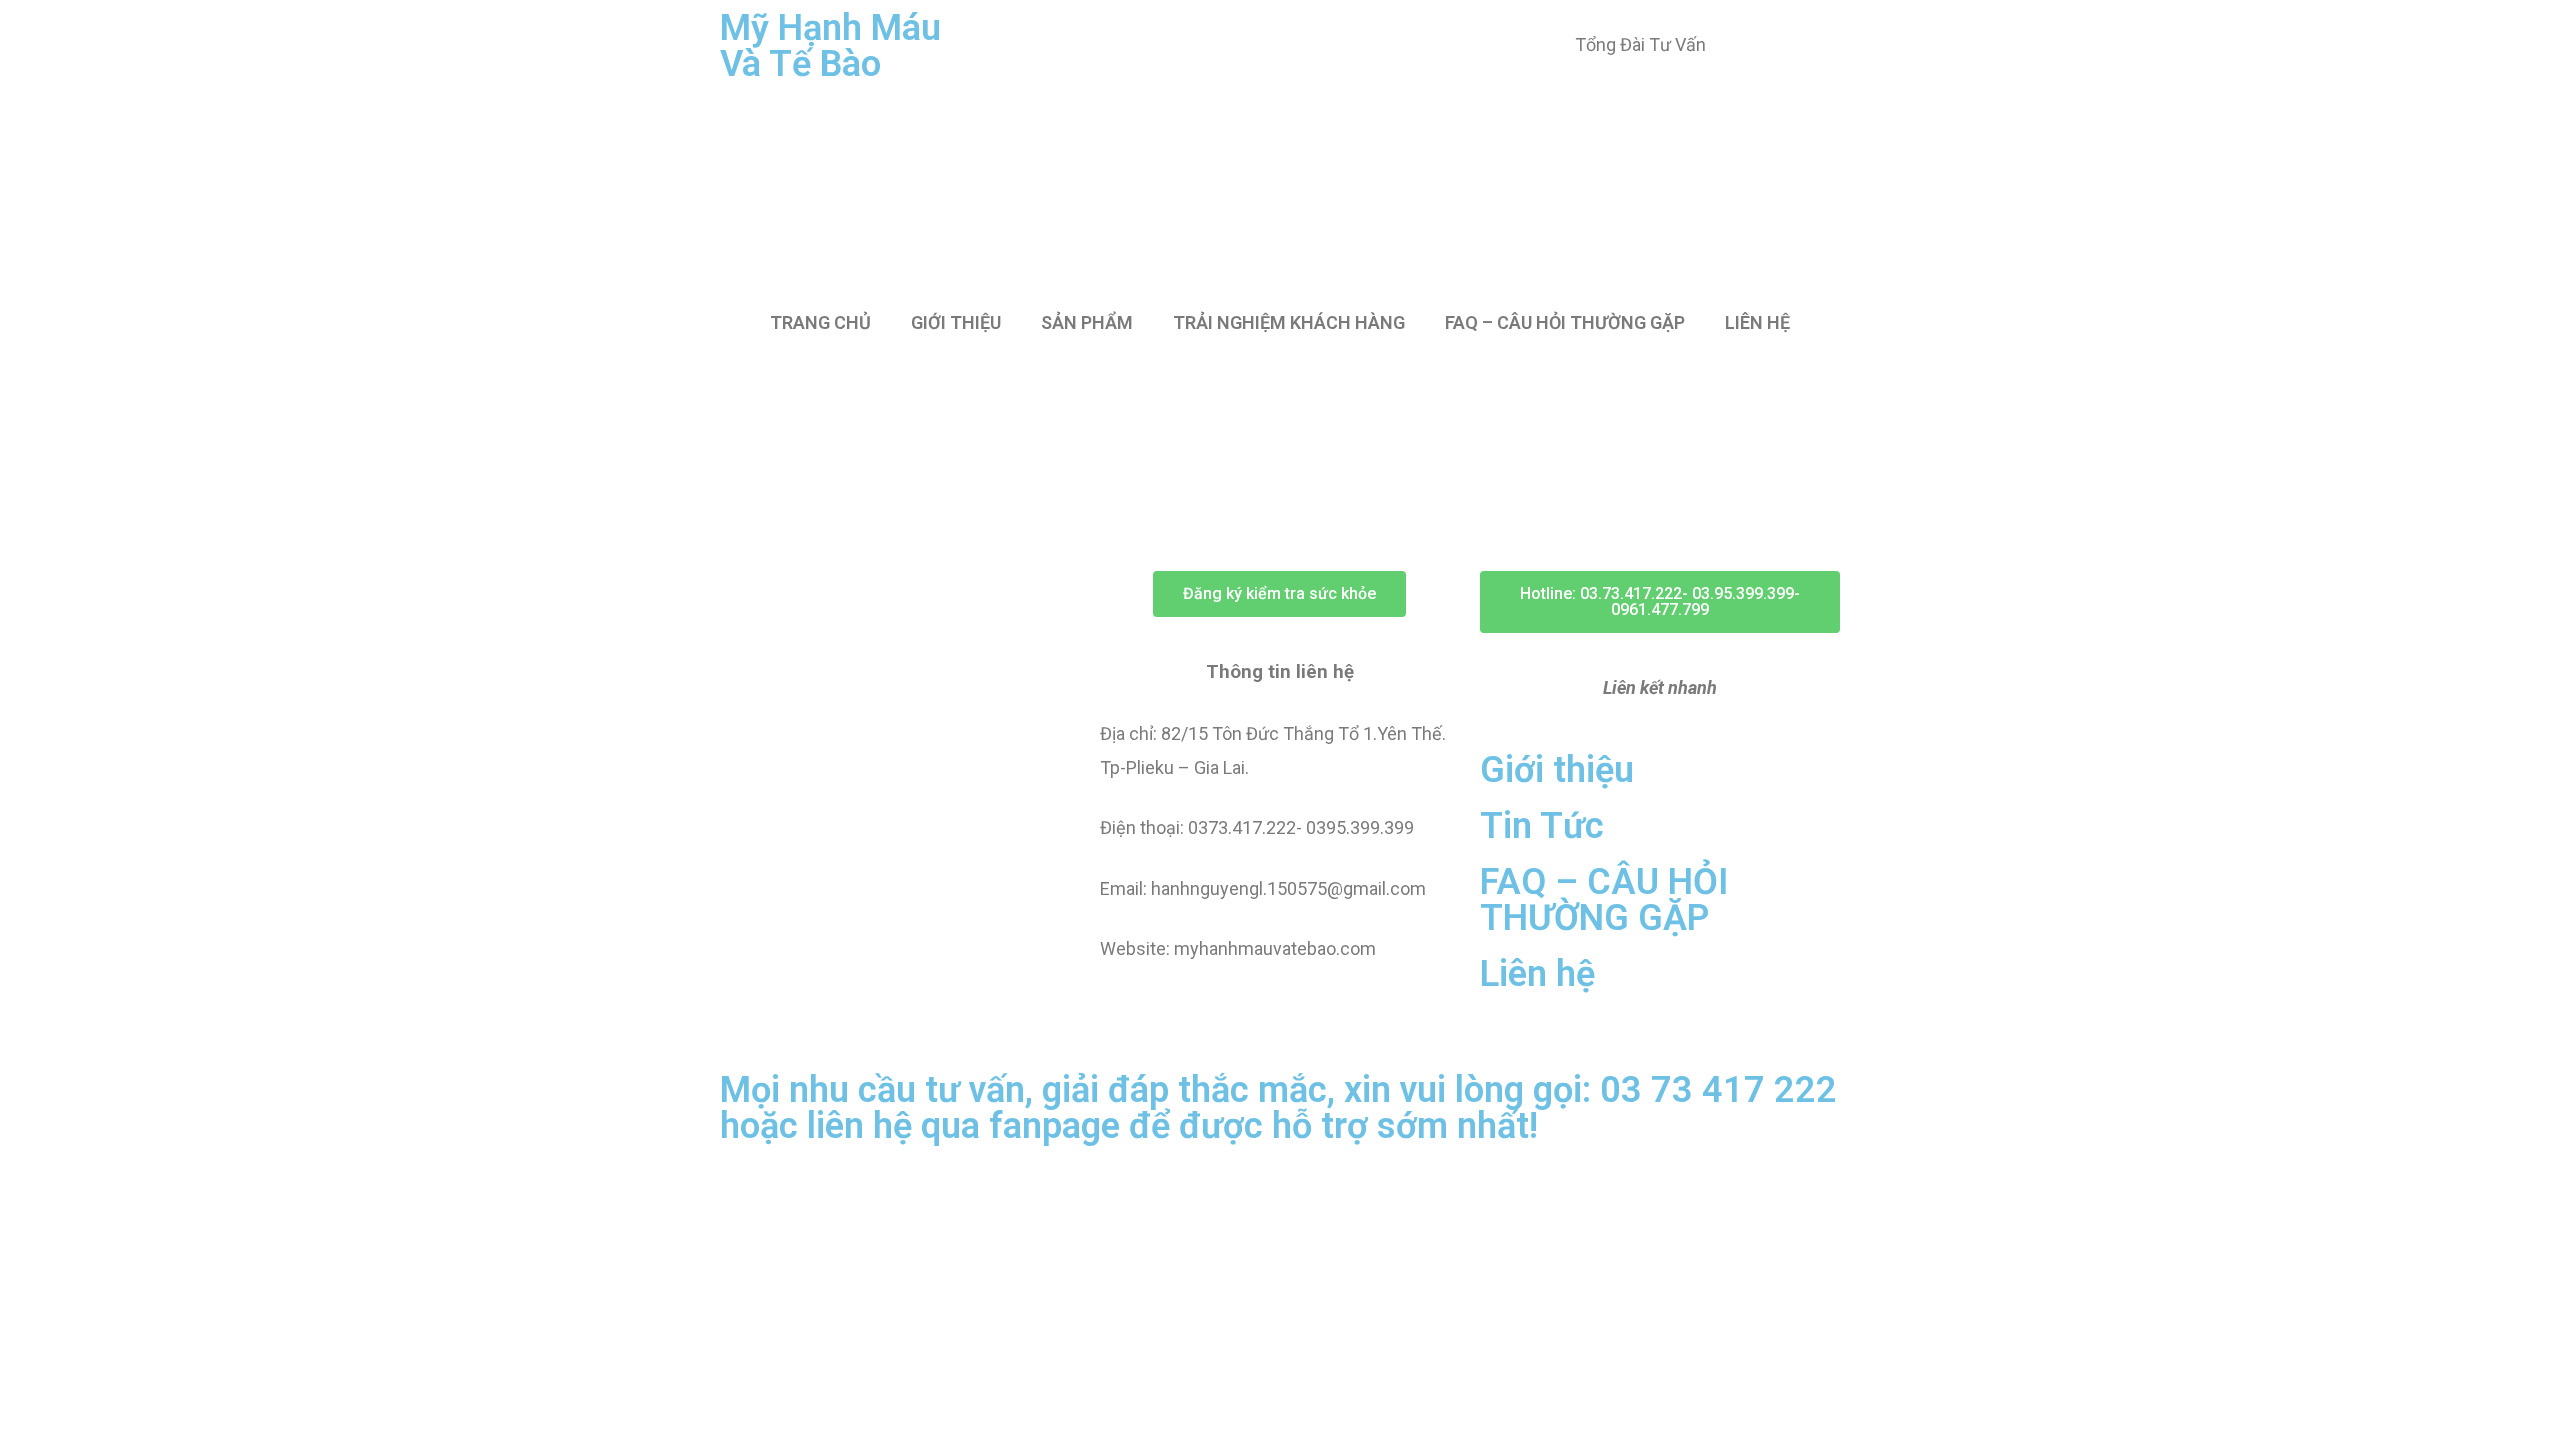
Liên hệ (1537, 974)
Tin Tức (1542, 826)
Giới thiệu (1557, 770)
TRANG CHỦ (820, 322)
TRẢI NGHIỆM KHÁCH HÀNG (1289, 322)
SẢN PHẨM (1087, 322)
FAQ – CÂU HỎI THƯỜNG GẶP (1565, 322)
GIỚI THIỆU (956, 322)
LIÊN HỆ (1757, 322)
